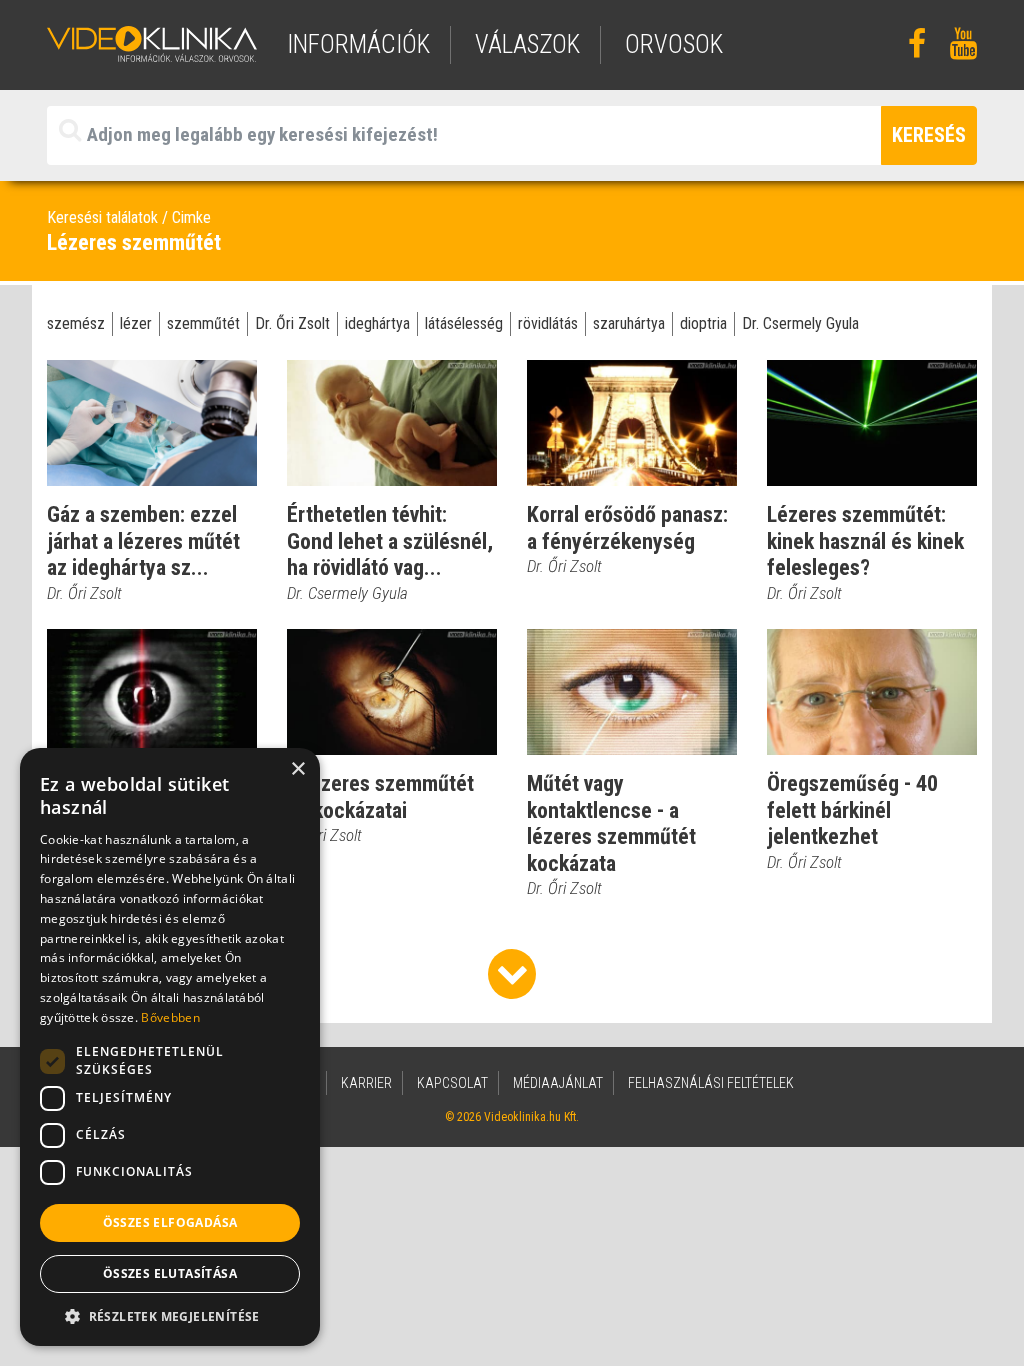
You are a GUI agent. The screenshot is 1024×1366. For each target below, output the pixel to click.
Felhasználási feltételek (711, 1083)
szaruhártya (629, 323)
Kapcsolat (452, 1083)
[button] (170, 1316)
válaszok (527, 44)
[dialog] (170, 1047)
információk (358, 44)
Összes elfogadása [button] (170, 1222)
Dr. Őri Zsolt (292, 323)
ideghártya (377, 323)
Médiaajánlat (558, 1083)
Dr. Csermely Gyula (800, 323)
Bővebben (170, 1017)
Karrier (366, 1083)
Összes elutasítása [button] (170, 1273)
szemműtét (203, 323)
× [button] (297, 769)
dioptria (703, 323)
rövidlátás (548, 323)
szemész (76, 323)
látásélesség (464, 323)
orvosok (674, 44)
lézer (136, 323)
